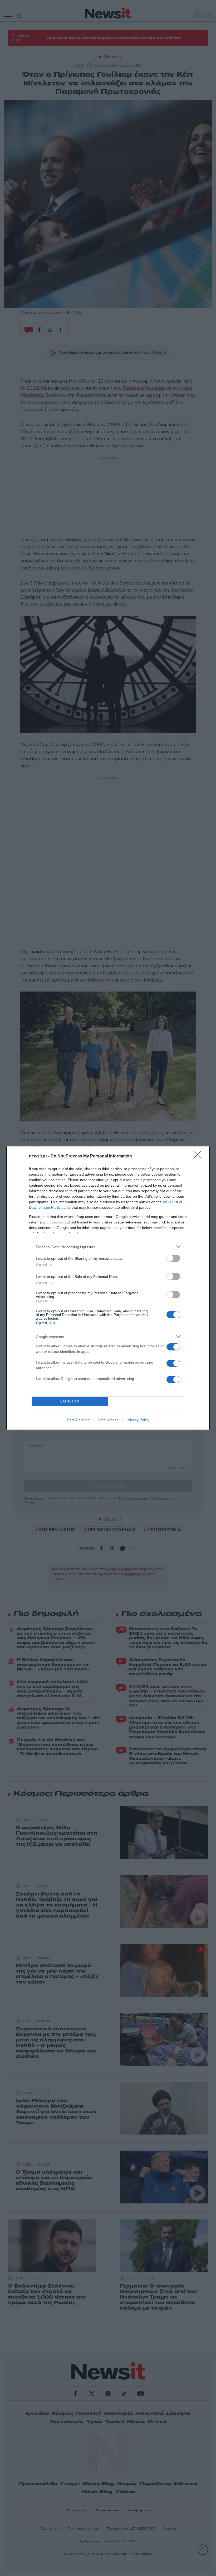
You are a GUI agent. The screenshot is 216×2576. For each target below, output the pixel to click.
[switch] (173, 1258)
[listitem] (108, 1247)
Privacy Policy (138, 1420)
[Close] (199, 1156)
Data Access (108, 1420)
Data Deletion (78, 1420)
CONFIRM (70, 1401)
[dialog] (108, 1288)
